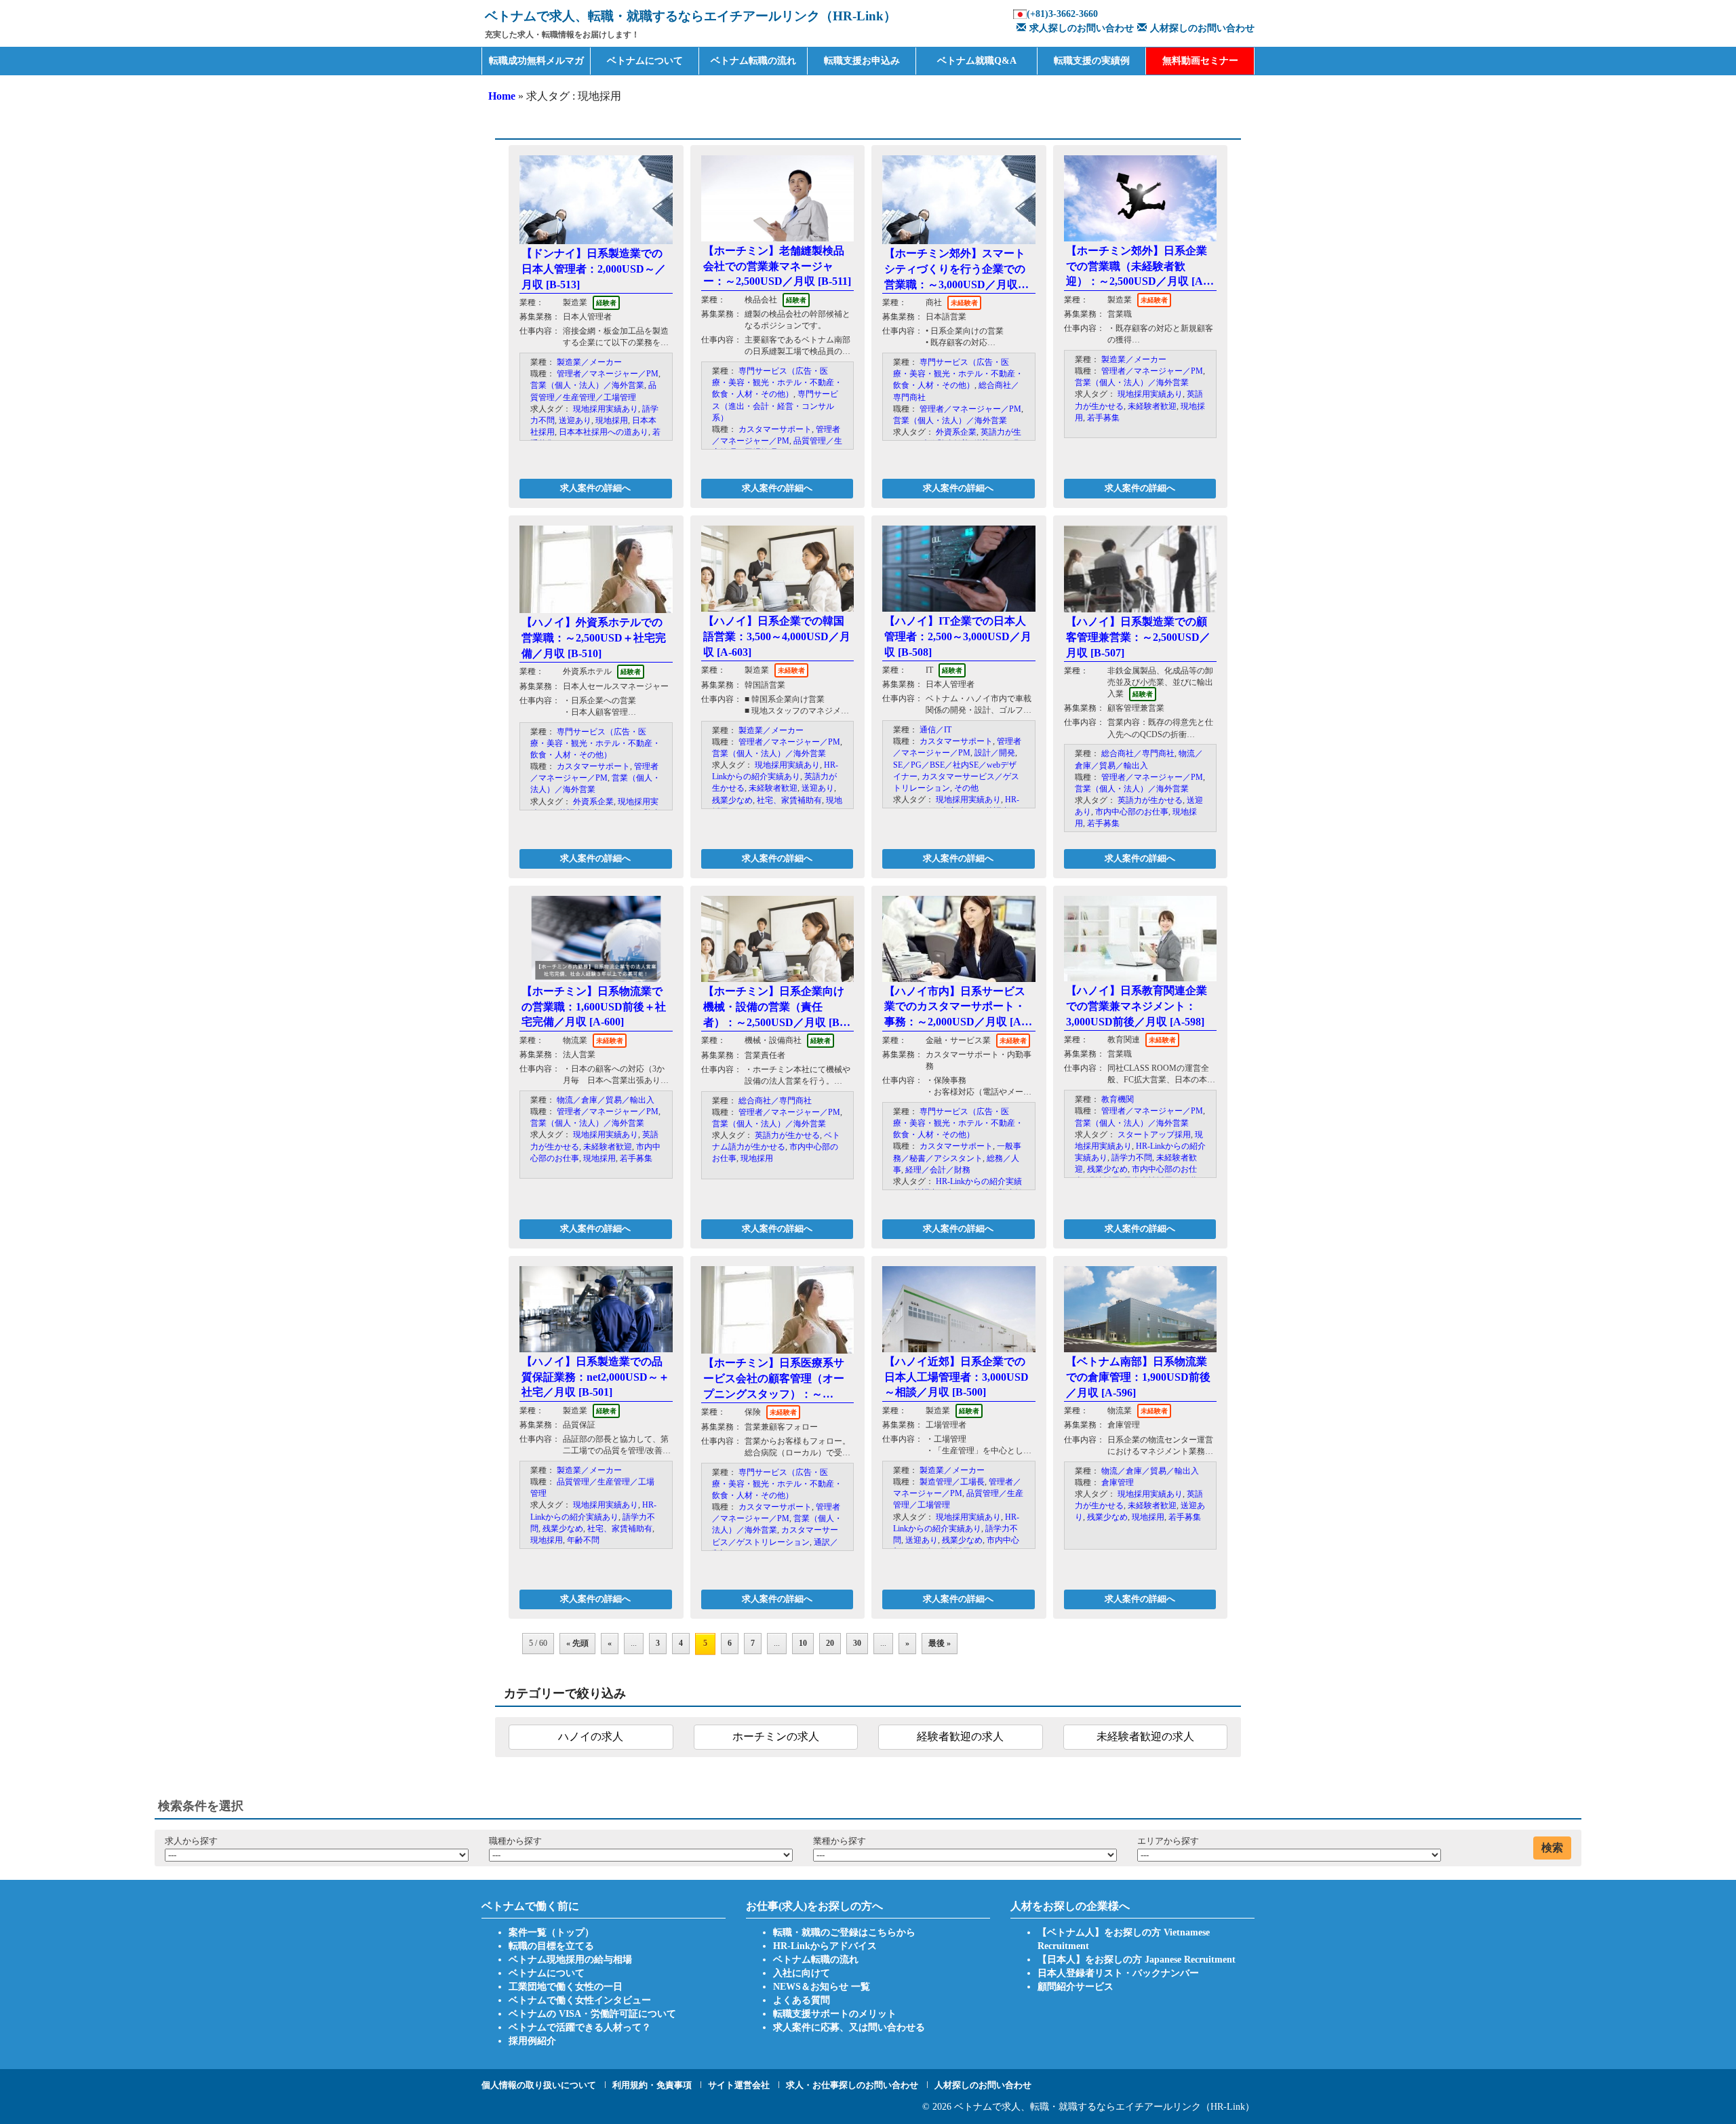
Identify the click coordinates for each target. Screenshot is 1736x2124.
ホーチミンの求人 (776, 1736)
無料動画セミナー (1200, 61)
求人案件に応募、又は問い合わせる (849, 2027)
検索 (1552, 1848)
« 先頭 (577, 1643)
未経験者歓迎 (1152, 406)
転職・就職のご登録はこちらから (844, 1932)
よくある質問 (802, 2000)
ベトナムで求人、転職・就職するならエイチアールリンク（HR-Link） (1104, 2107)
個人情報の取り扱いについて (539, 2085)
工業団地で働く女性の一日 (566, 1987)
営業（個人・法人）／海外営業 (587, 385)
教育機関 (1118, 1099)
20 (830, 1643)
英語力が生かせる (1150, 800)
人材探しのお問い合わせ (1202, 28)
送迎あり (575, 420)
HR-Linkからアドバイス (825, 1946)
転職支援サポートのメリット (835, 2014)
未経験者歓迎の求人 (1145, 1736)
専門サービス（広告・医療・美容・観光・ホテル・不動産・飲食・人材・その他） (777, 382)
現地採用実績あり (606, 409)
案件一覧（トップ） (551, 1932)
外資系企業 (956, 432)
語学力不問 (1132, 1158)
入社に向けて (802, 1973)
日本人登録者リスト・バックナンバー (1118, 1973)
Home (502, 96)
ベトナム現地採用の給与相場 (570, 1960)
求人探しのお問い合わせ (1082, 28)
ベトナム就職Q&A (977, 61)
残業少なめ (732, 800)
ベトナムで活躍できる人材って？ (580, 2027)
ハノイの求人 (591, 1736)
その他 (966, 788)
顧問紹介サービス (1076, 1987)
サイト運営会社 (739, 2085)
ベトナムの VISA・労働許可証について (592, 2014)
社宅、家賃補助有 (789, 800)
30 (857, 1643)
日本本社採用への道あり (604, 432)
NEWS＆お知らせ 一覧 (822, 1987)
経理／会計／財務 (938, 1170)
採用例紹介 (532, 2041)
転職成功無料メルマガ (536, 61)
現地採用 (612, 420)
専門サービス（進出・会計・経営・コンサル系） (775, 406)
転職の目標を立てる (551, 1946)
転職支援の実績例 (1092, 61)
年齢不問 (583, 1540)
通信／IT (935, 730)
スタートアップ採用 (1154, 1135)
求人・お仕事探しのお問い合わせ (852, 2085)
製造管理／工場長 (952, 1482)
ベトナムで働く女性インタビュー (580, 2000)
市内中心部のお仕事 (1132, 812)
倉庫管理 (1118, 1482)
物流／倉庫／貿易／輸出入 (606, 1100)
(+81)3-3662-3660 (1062, 14)
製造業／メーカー (589, 362)
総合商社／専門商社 (1138, 753)
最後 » (940, 1643)
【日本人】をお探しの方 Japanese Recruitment (1137, 1960)
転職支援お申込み (862, 61)
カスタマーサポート (775, 429)
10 (803, 1643)
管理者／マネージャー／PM (608, 374)
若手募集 (1103, 418)
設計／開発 (995, 753)
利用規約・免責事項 (652, 2085)
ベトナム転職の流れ (753, 61)
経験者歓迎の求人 (960, 1736)
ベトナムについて (645, 61)
